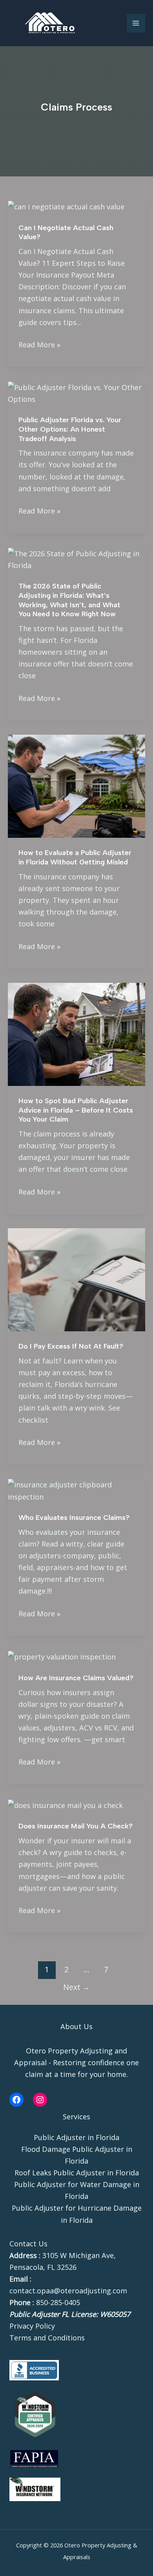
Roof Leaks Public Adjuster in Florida (77, 2173)
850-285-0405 (58, 2302)
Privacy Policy (32, 2326)
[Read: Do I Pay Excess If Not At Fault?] (76, 1279)
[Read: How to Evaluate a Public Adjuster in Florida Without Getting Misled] (76, 785)
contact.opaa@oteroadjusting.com (68, 2291)
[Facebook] (16, 2100)
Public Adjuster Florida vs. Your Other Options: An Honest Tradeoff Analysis (70, 429)
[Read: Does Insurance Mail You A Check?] (65, 1804)
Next (76, 1987)
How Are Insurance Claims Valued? (76, 1678)
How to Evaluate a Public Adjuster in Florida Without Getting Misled (75, 857)
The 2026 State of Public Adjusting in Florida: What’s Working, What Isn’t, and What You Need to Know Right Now (69, 600)
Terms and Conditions (47, 2338)
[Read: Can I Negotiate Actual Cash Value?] (66, 206)
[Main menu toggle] (136, 23)
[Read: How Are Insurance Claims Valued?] (62, 1656)
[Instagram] (40, 2100)
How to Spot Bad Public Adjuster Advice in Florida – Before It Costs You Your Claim (76, 1110)
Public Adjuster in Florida (76, 2137)
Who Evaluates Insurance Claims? (74, 1518)
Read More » (39, 344)
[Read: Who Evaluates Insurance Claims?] (76, 1490)
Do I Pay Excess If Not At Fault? (71, 1346)
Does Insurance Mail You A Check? (76, 1826)
